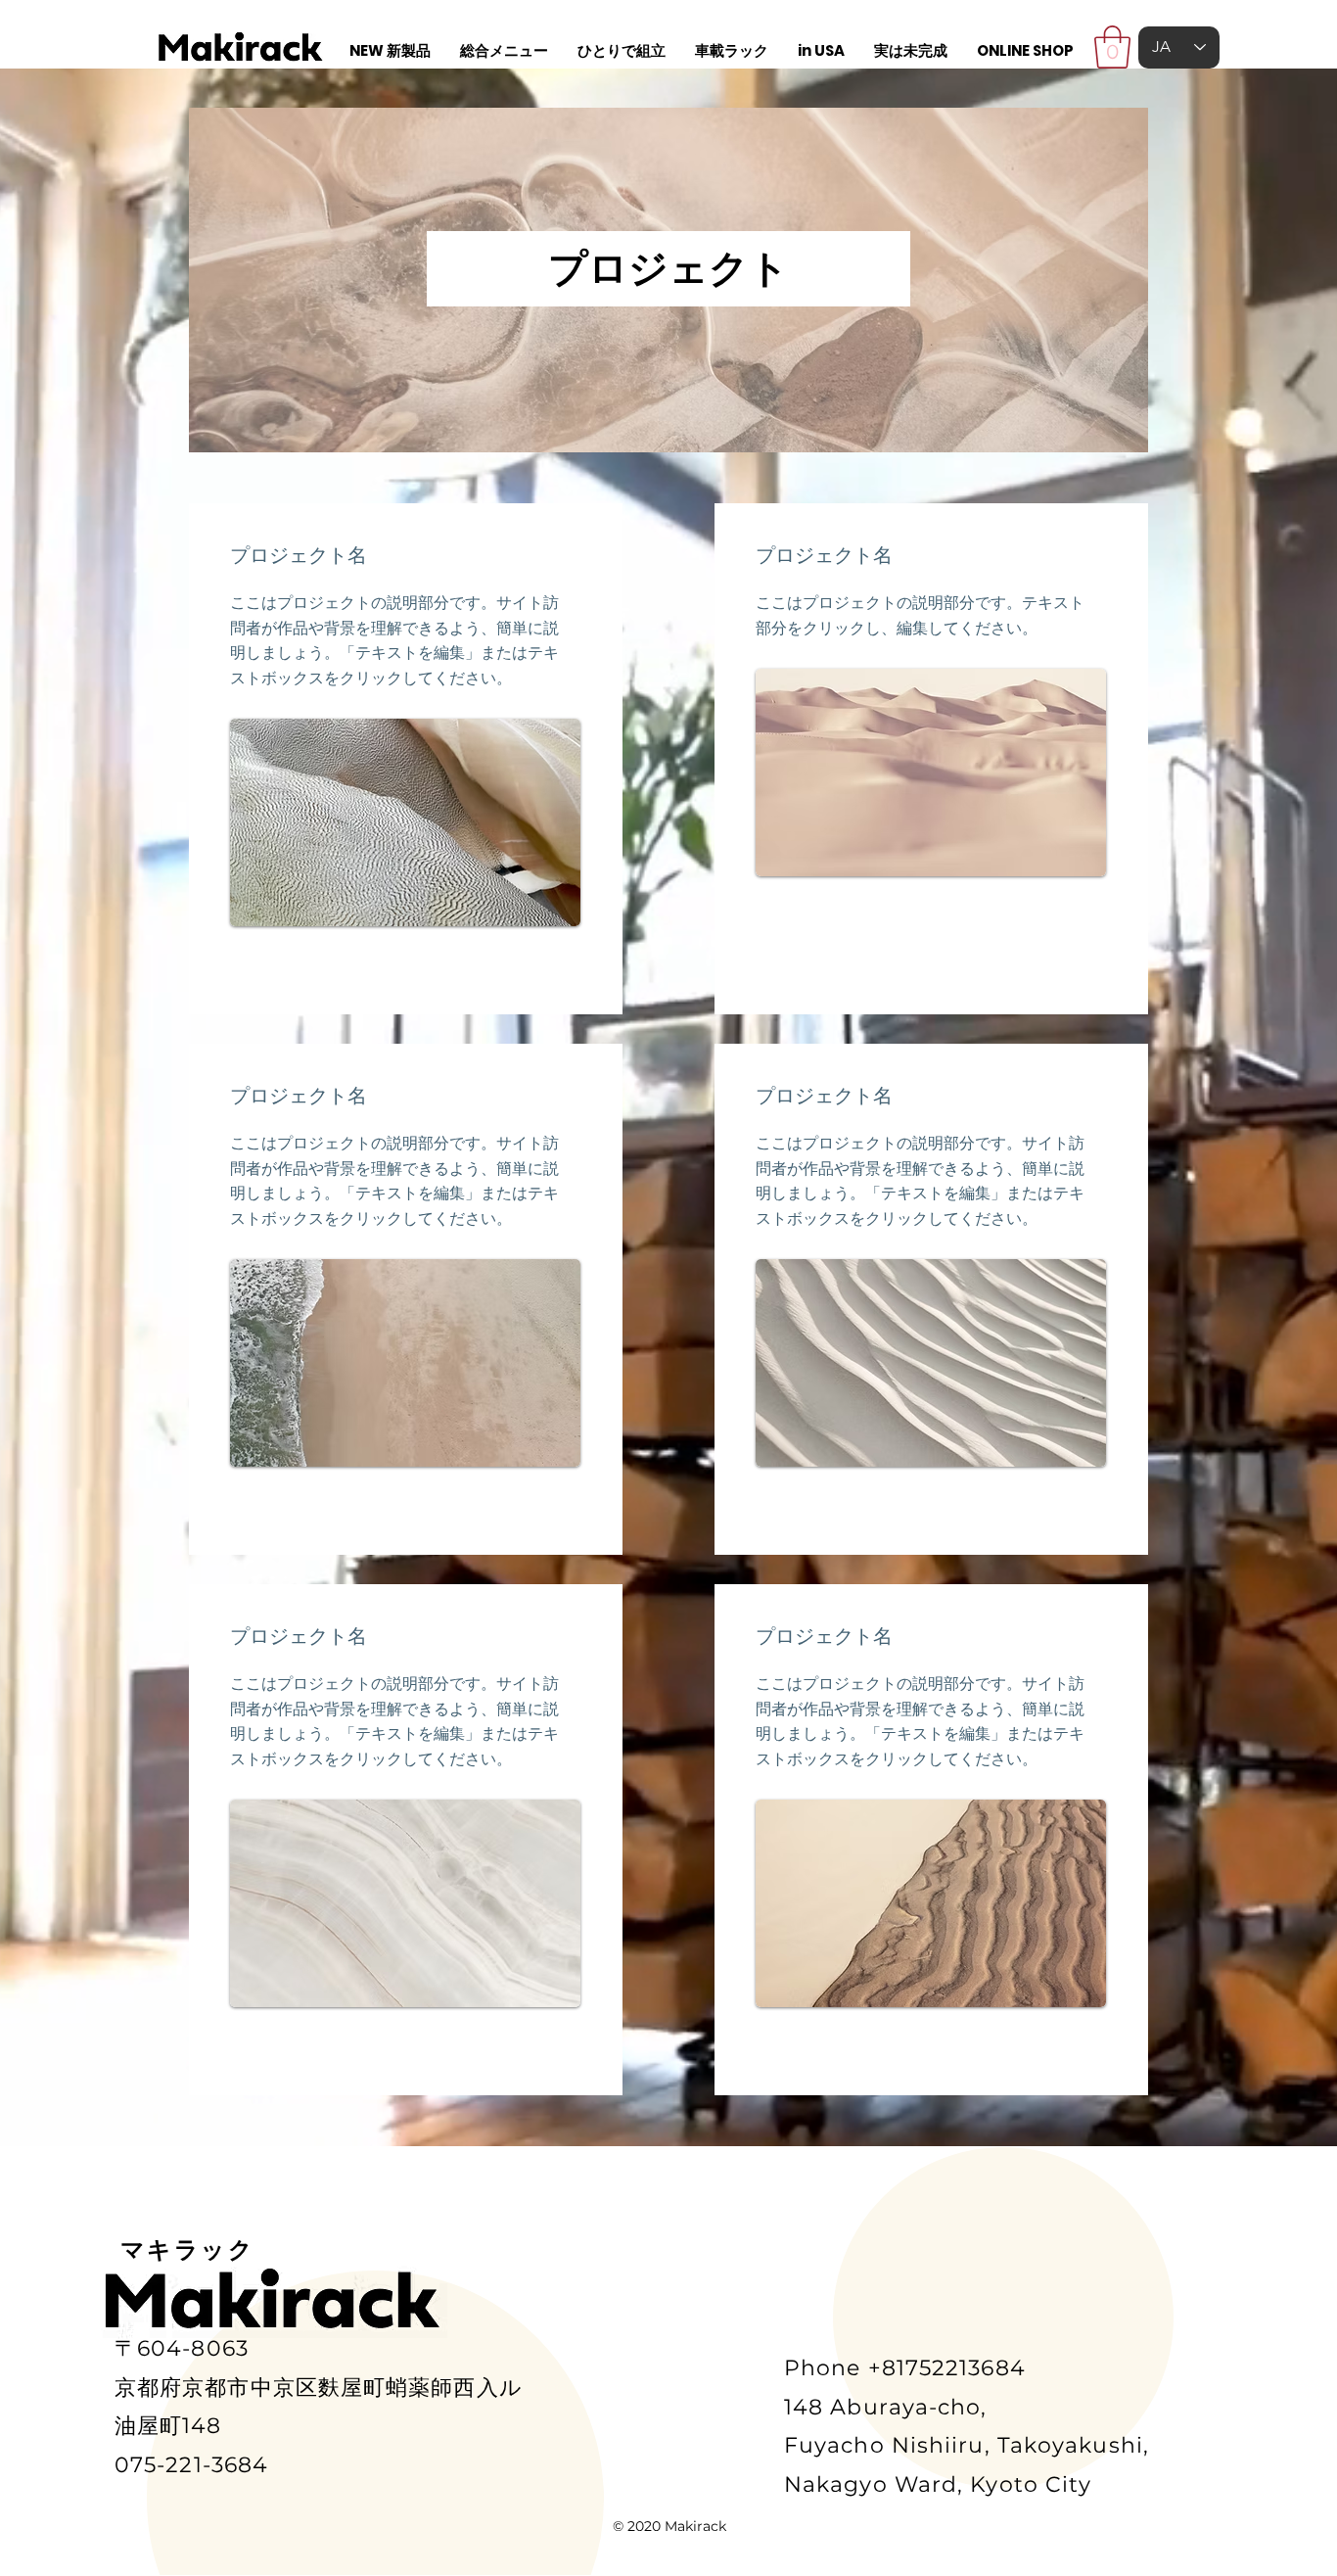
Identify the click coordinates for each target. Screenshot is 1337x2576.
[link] (1112, 47)
